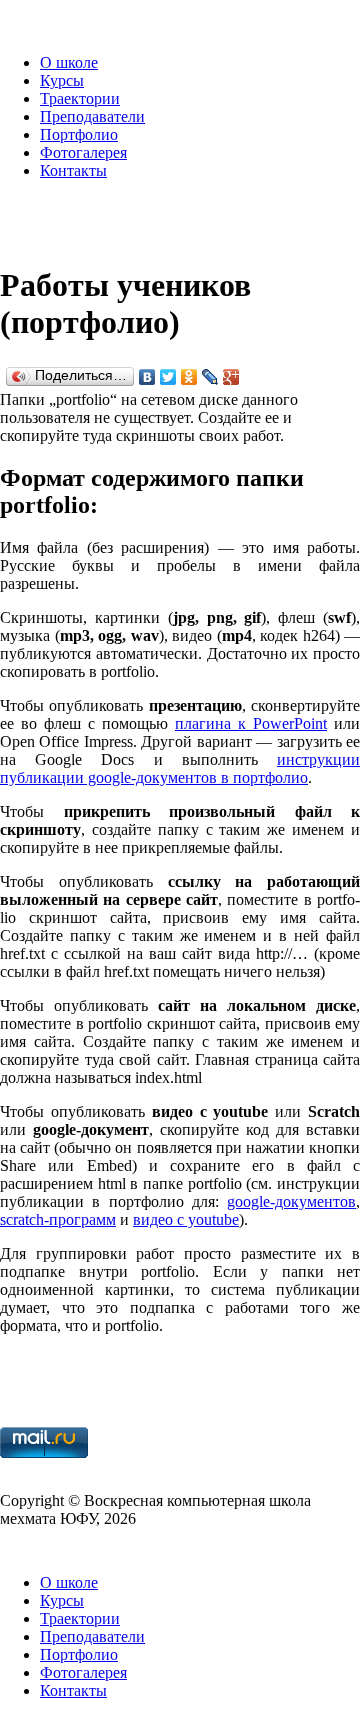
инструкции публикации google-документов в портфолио (180, 768)
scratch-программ (58, 1219)
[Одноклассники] (189, 377)
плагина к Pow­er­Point (251, 723)
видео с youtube (186, 1219)
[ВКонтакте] (147, 377)
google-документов (291, 1201)
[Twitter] (168, 377)
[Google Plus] (231, 377)
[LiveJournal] (210, 377)
